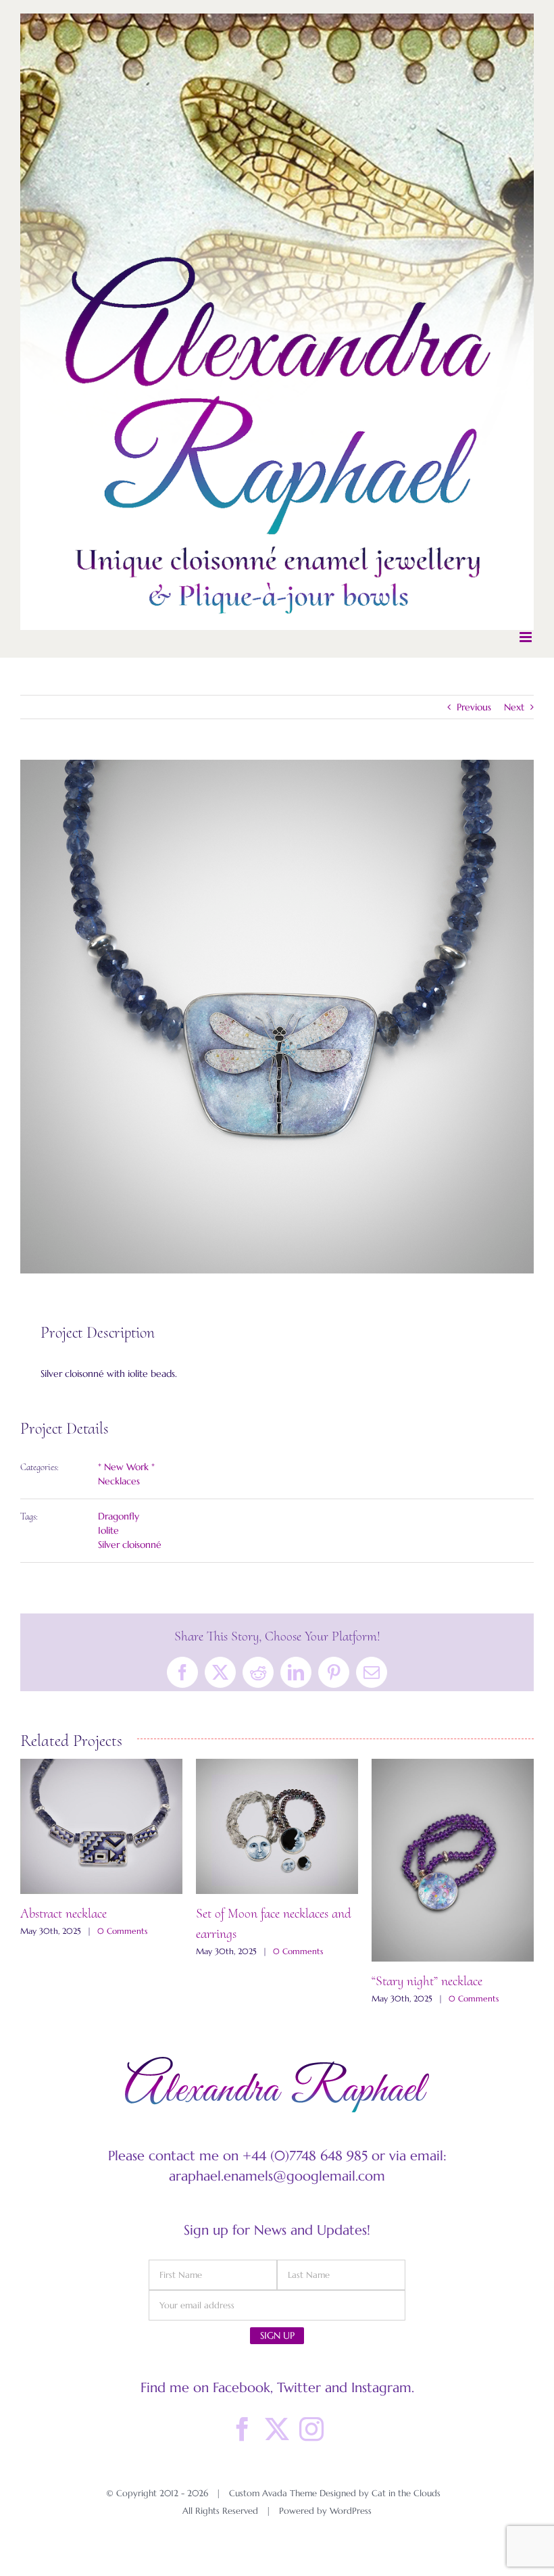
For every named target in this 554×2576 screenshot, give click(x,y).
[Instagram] (311, 2450)
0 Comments (122, 2019)
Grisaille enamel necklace (259, 1973)
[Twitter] (277, 2450)
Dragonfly (119, 1516)
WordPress (351, 2531)
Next (514, 707)
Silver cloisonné (130, 1545)
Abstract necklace (415, 1914)
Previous (474, 707)
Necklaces (119, 1481)
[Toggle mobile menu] (527, 637)
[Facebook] (243, 2450)
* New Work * (126, 1467)
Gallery (101, 1860)
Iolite (108, 1530)
